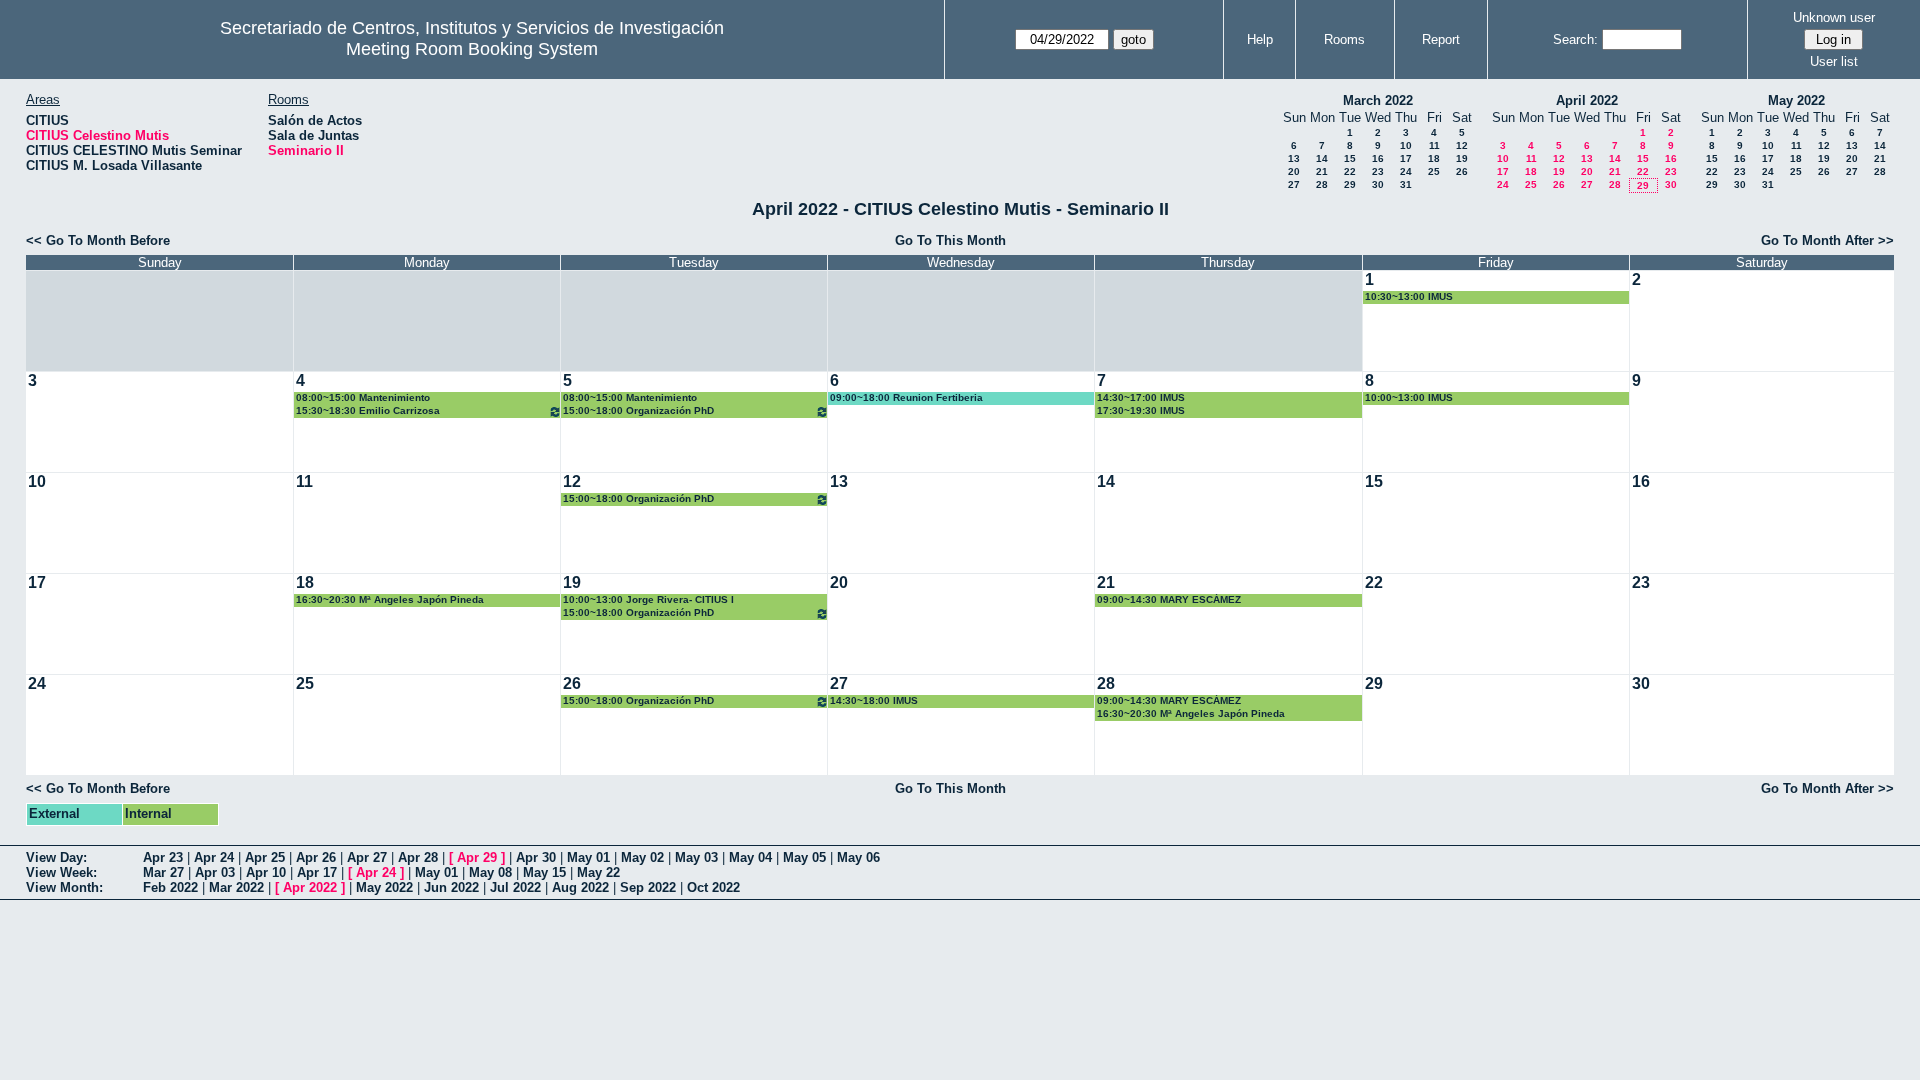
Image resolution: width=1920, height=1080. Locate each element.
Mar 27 (163, 872)
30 (1378, 184)
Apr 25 (265, 857)
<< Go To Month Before (98, 240)
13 (1294, 158)
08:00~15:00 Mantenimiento (363, 397)
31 (1406, 184)
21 (1322, 171)
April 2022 (1587, 100)
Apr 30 (536, 857)
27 (1294, 184)
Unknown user (1834, 17)
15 (1350, 158)
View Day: (56, 857)
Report (1441, 39)
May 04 (750, 857)
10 (1406, 145)
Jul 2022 (515, 887)
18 (1434, 158)
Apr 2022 (310, 887)
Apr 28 (418, 857)
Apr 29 (477, 857)
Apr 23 (163, 857)
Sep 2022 (648, 887)
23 (1378, 171)
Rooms (1344, 39)
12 (1462, 145)
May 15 (544, 872)
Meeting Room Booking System (472, 49)
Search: (1575, 39)
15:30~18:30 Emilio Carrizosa (368, 410)
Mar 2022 (236, 887)
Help (1260, 39)
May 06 (858, 857)
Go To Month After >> (1827, 240)
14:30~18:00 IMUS (874, 700)
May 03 (696, 857)
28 (1322, 184)
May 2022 (1796, 100)
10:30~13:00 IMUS (1409, 296)
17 (1406, 158)
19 (1462, 158)
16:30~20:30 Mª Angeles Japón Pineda (390, 599)
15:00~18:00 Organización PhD (638, 410)
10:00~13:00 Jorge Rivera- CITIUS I (648, 599)
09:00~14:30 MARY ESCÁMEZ (1169, 599)
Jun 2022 (451, 887)
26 (1462, 171)
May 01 (588, 857)
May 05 (804, 857)
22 (1350, 171)
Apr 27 (367, 857)
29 (1350, 184)
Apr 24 (214, 857)
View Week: (61, 872)
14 (1322, 158)
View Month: (64, 887)
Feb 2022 (170, 887)
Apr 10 (266, 872)
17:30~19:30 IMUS (1141, 410)
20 (1294, 171)
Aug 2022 (580, 887)
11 (1434, 145)
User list (1834, 61)
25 (1434, 171)
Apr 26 (316, 857)
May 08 (490, 872)
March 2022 (1378, 100)
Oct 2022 (713, 887)
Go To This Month (950, 240)
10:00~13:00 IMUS (1409, 397)
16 (1378, 158)
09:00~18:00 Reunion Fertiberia (906, 397)
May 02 (642, 857)
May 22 (598, 872)
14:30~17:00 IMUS (1141, 397)
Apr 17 (317, 872)
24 (1406, 171)
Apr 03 (215, 872)
